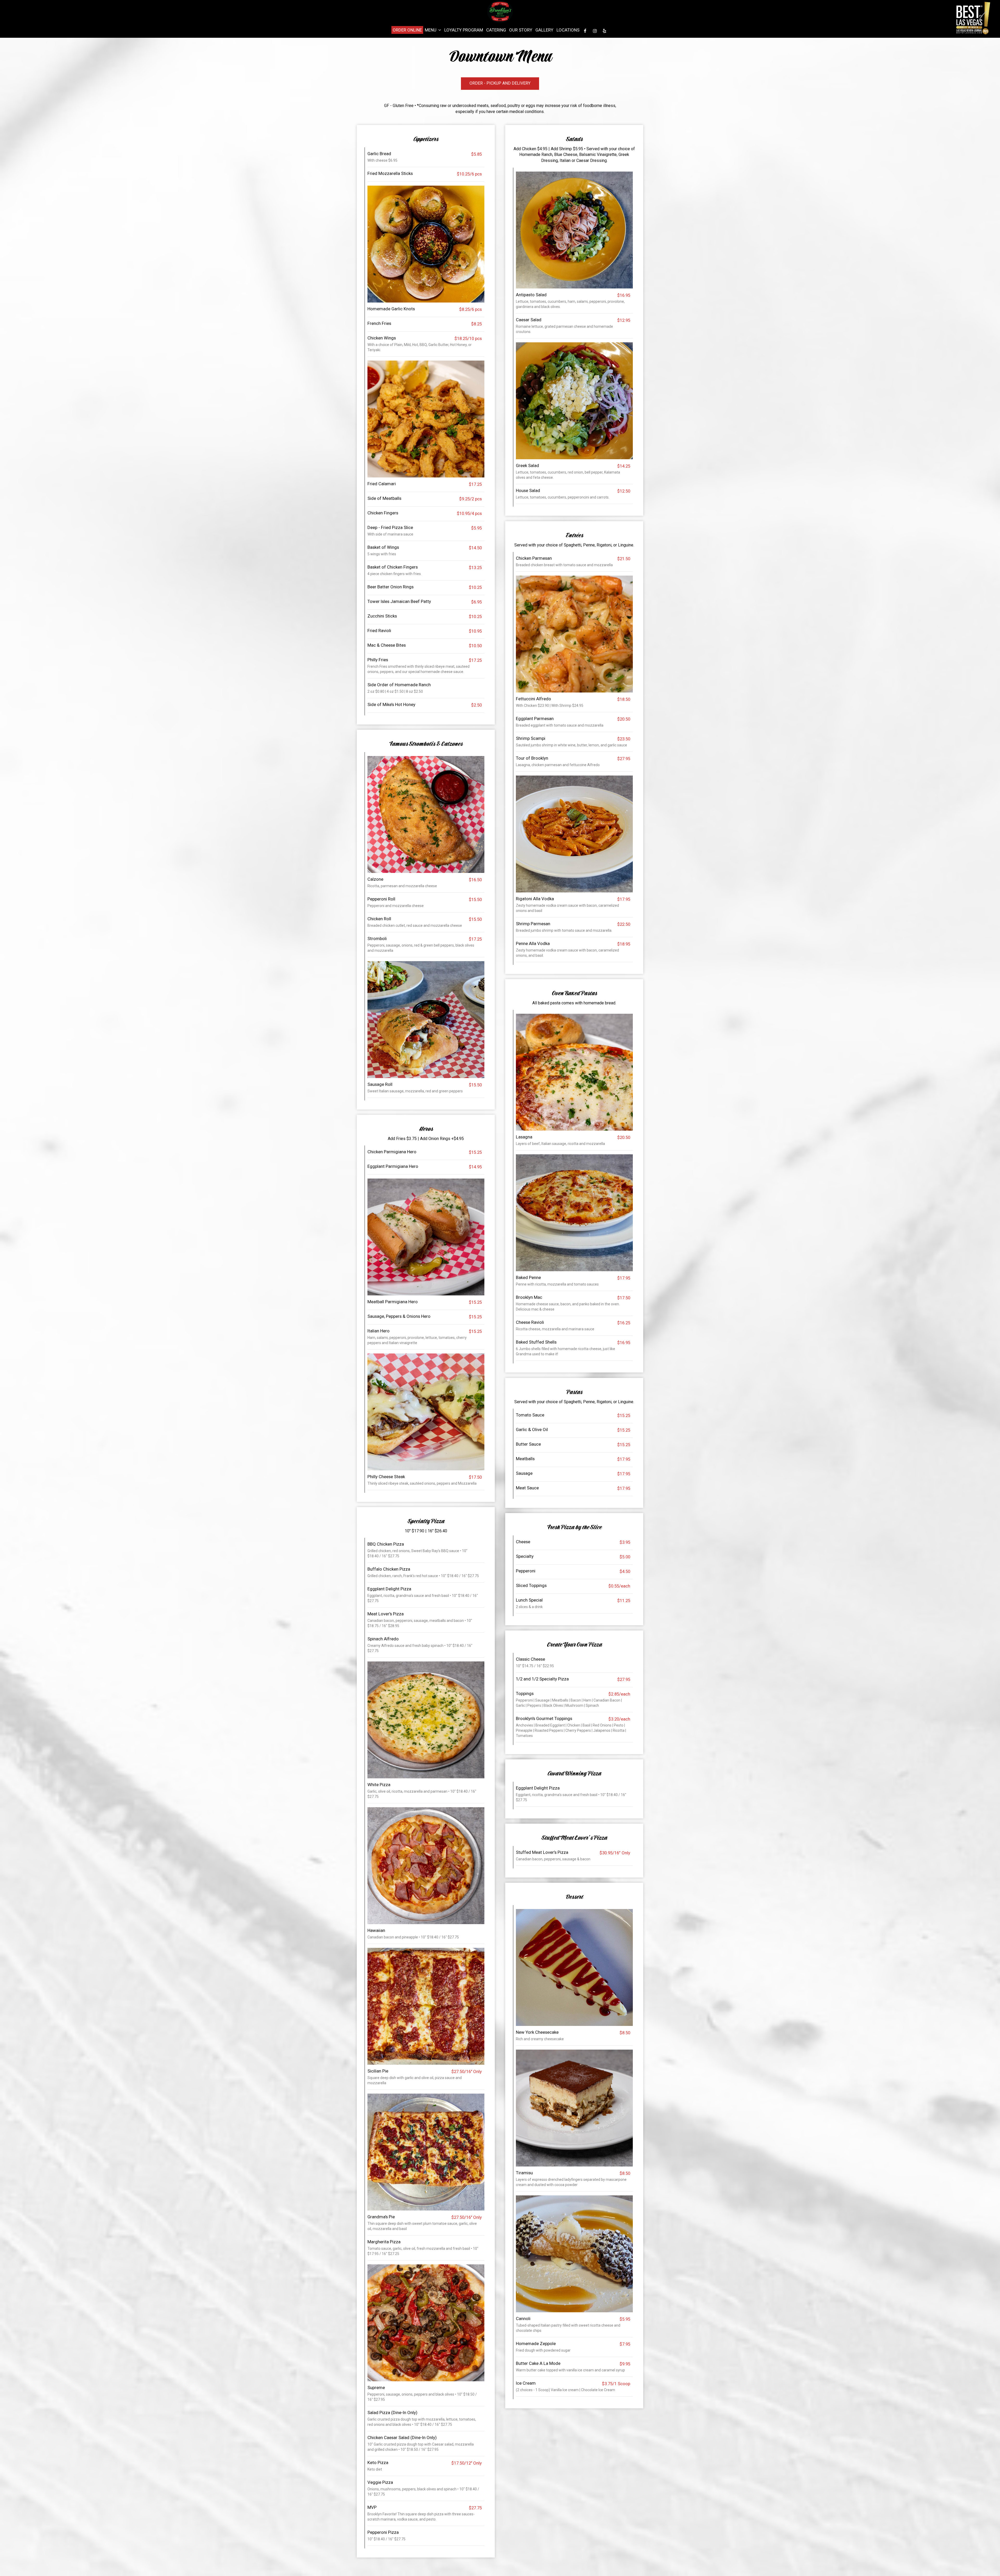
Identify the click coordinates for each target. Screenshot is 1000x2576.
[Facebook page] (585, 31)
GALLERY (544, 30)
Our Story (521, 30)
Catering (496, 30)
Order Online (407, 30)
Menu (431, 30)
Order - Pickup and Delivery (496, 85)
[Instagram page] (595, 31)
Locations (568, 30)
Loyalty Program (464, 30)
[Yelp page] (604, 31)
